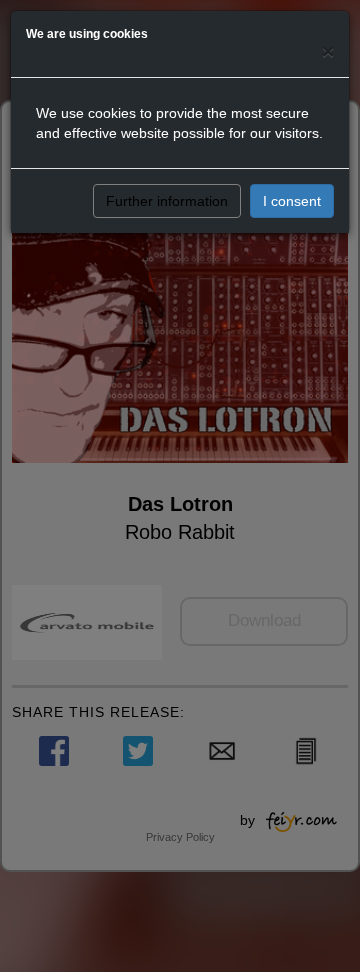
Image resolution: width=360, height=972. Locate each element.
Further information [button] (167, 201)
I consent (292, 201)
